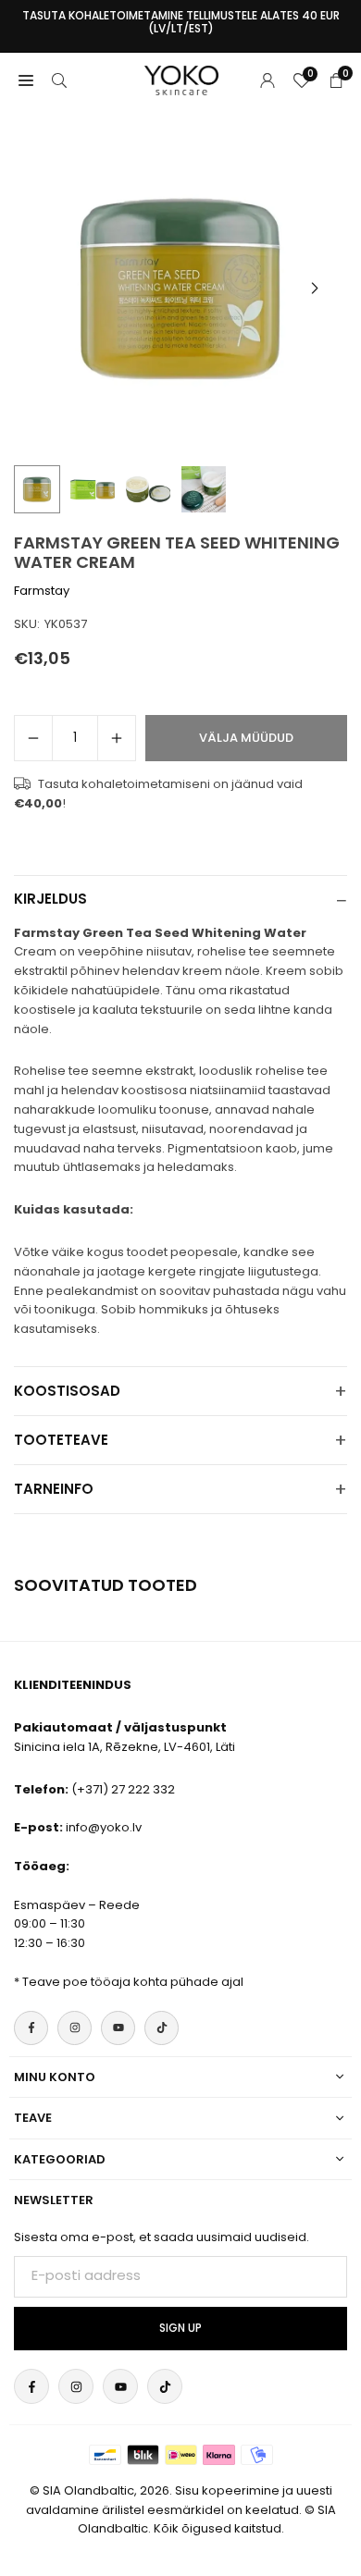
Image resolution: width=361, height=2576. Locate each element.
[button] (315, 289)
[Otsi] (59, 80)
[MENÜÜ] (26, 80)
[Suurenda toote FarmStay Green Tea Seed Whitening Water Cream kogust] (117, 738)
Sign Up (180, 2328)
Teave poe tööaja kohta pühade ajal (133, 1982)
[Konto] (268, 80)
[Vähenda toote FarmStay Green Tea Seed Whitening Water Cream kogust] (33, 738)
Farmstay (42, 591)
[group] (180, 289)
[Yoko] (181, 79)
